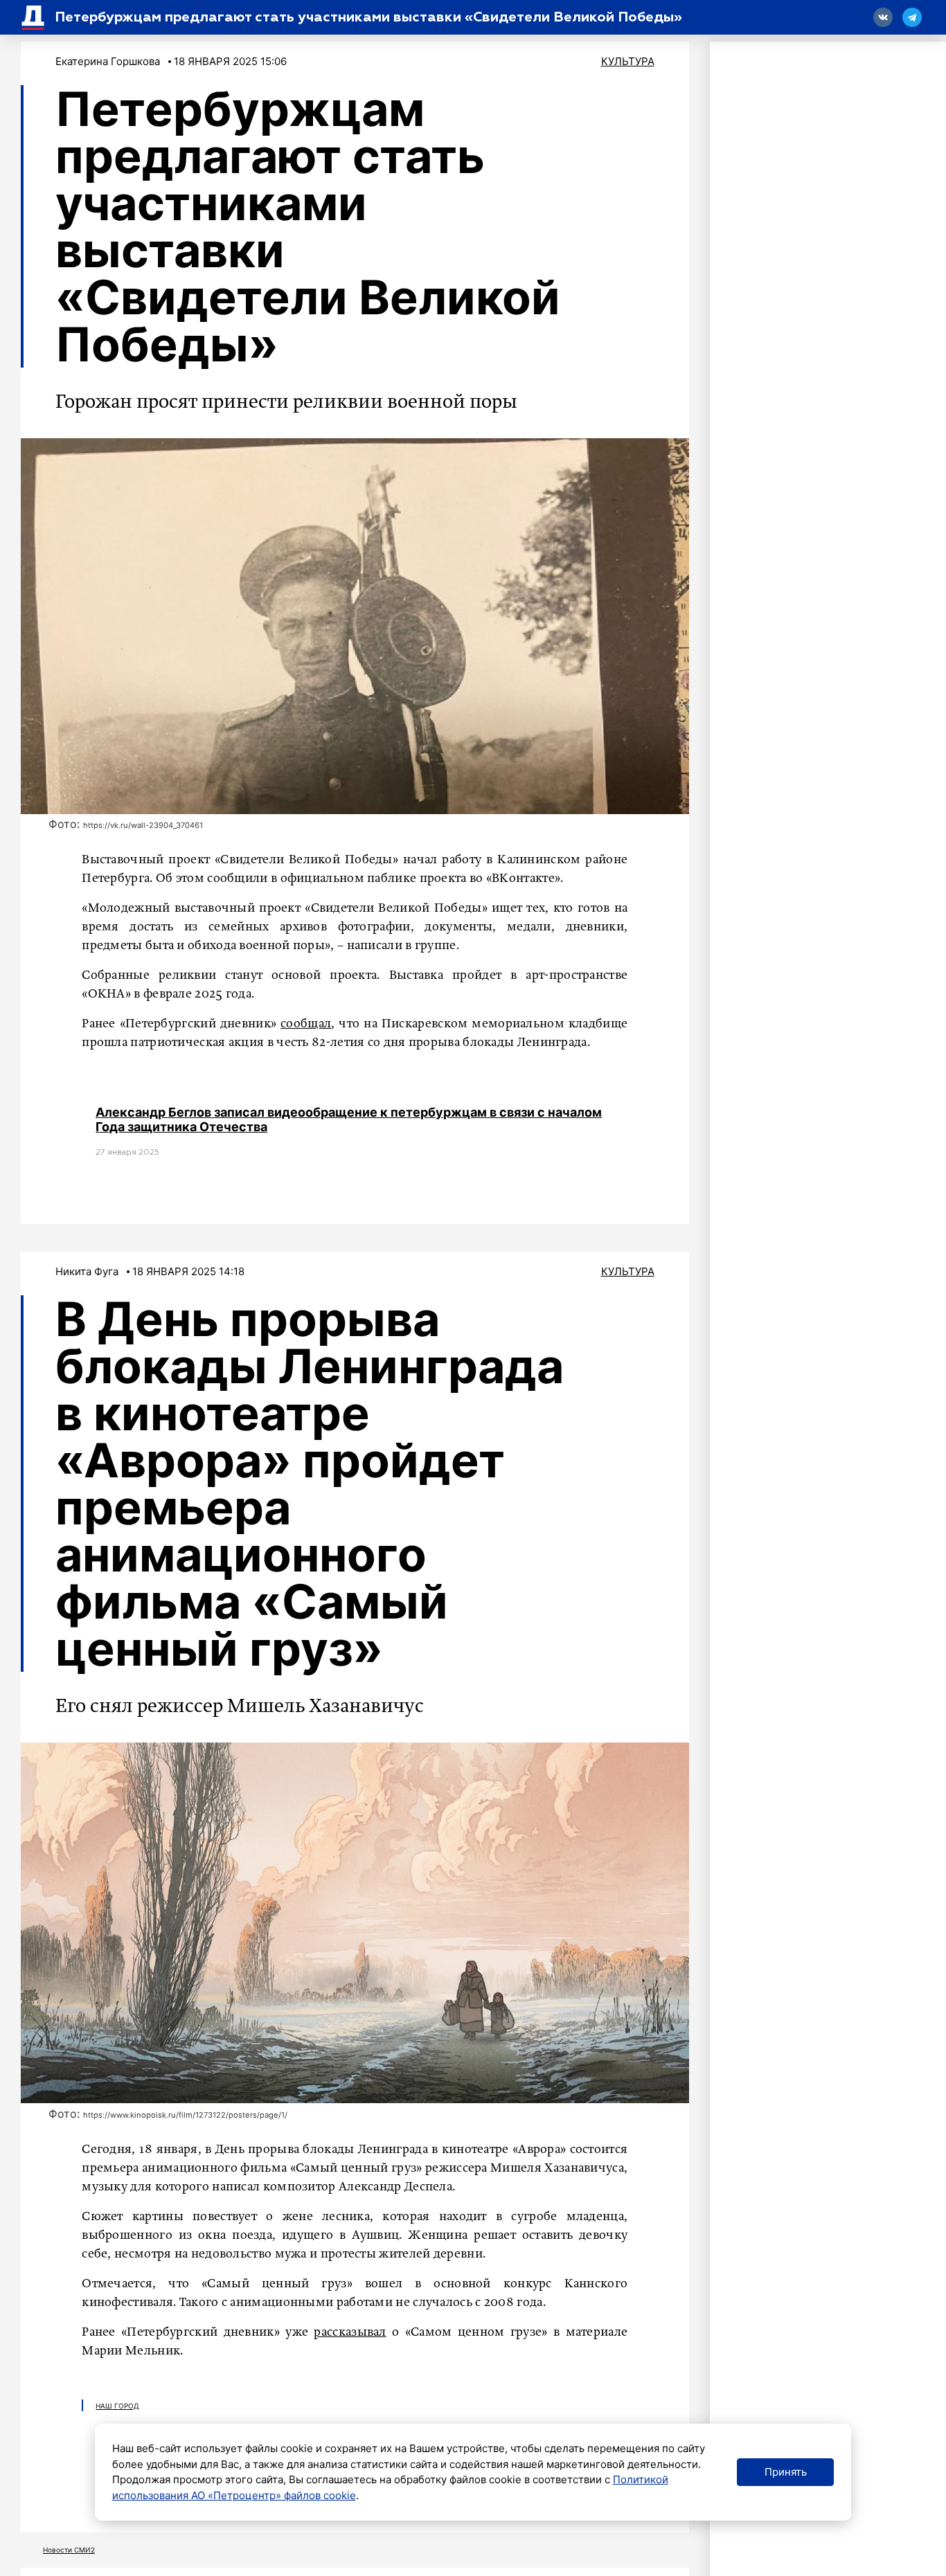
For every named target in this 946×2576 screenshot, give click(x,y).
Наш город (117, 2406)
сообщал (306, 1024)
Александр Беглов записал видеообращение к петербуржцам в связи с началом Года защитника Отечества (349, 1120)
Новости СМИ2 (69, 2550)
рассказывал (350, 2332)
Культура (628, 61)
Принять (786, 2472)
